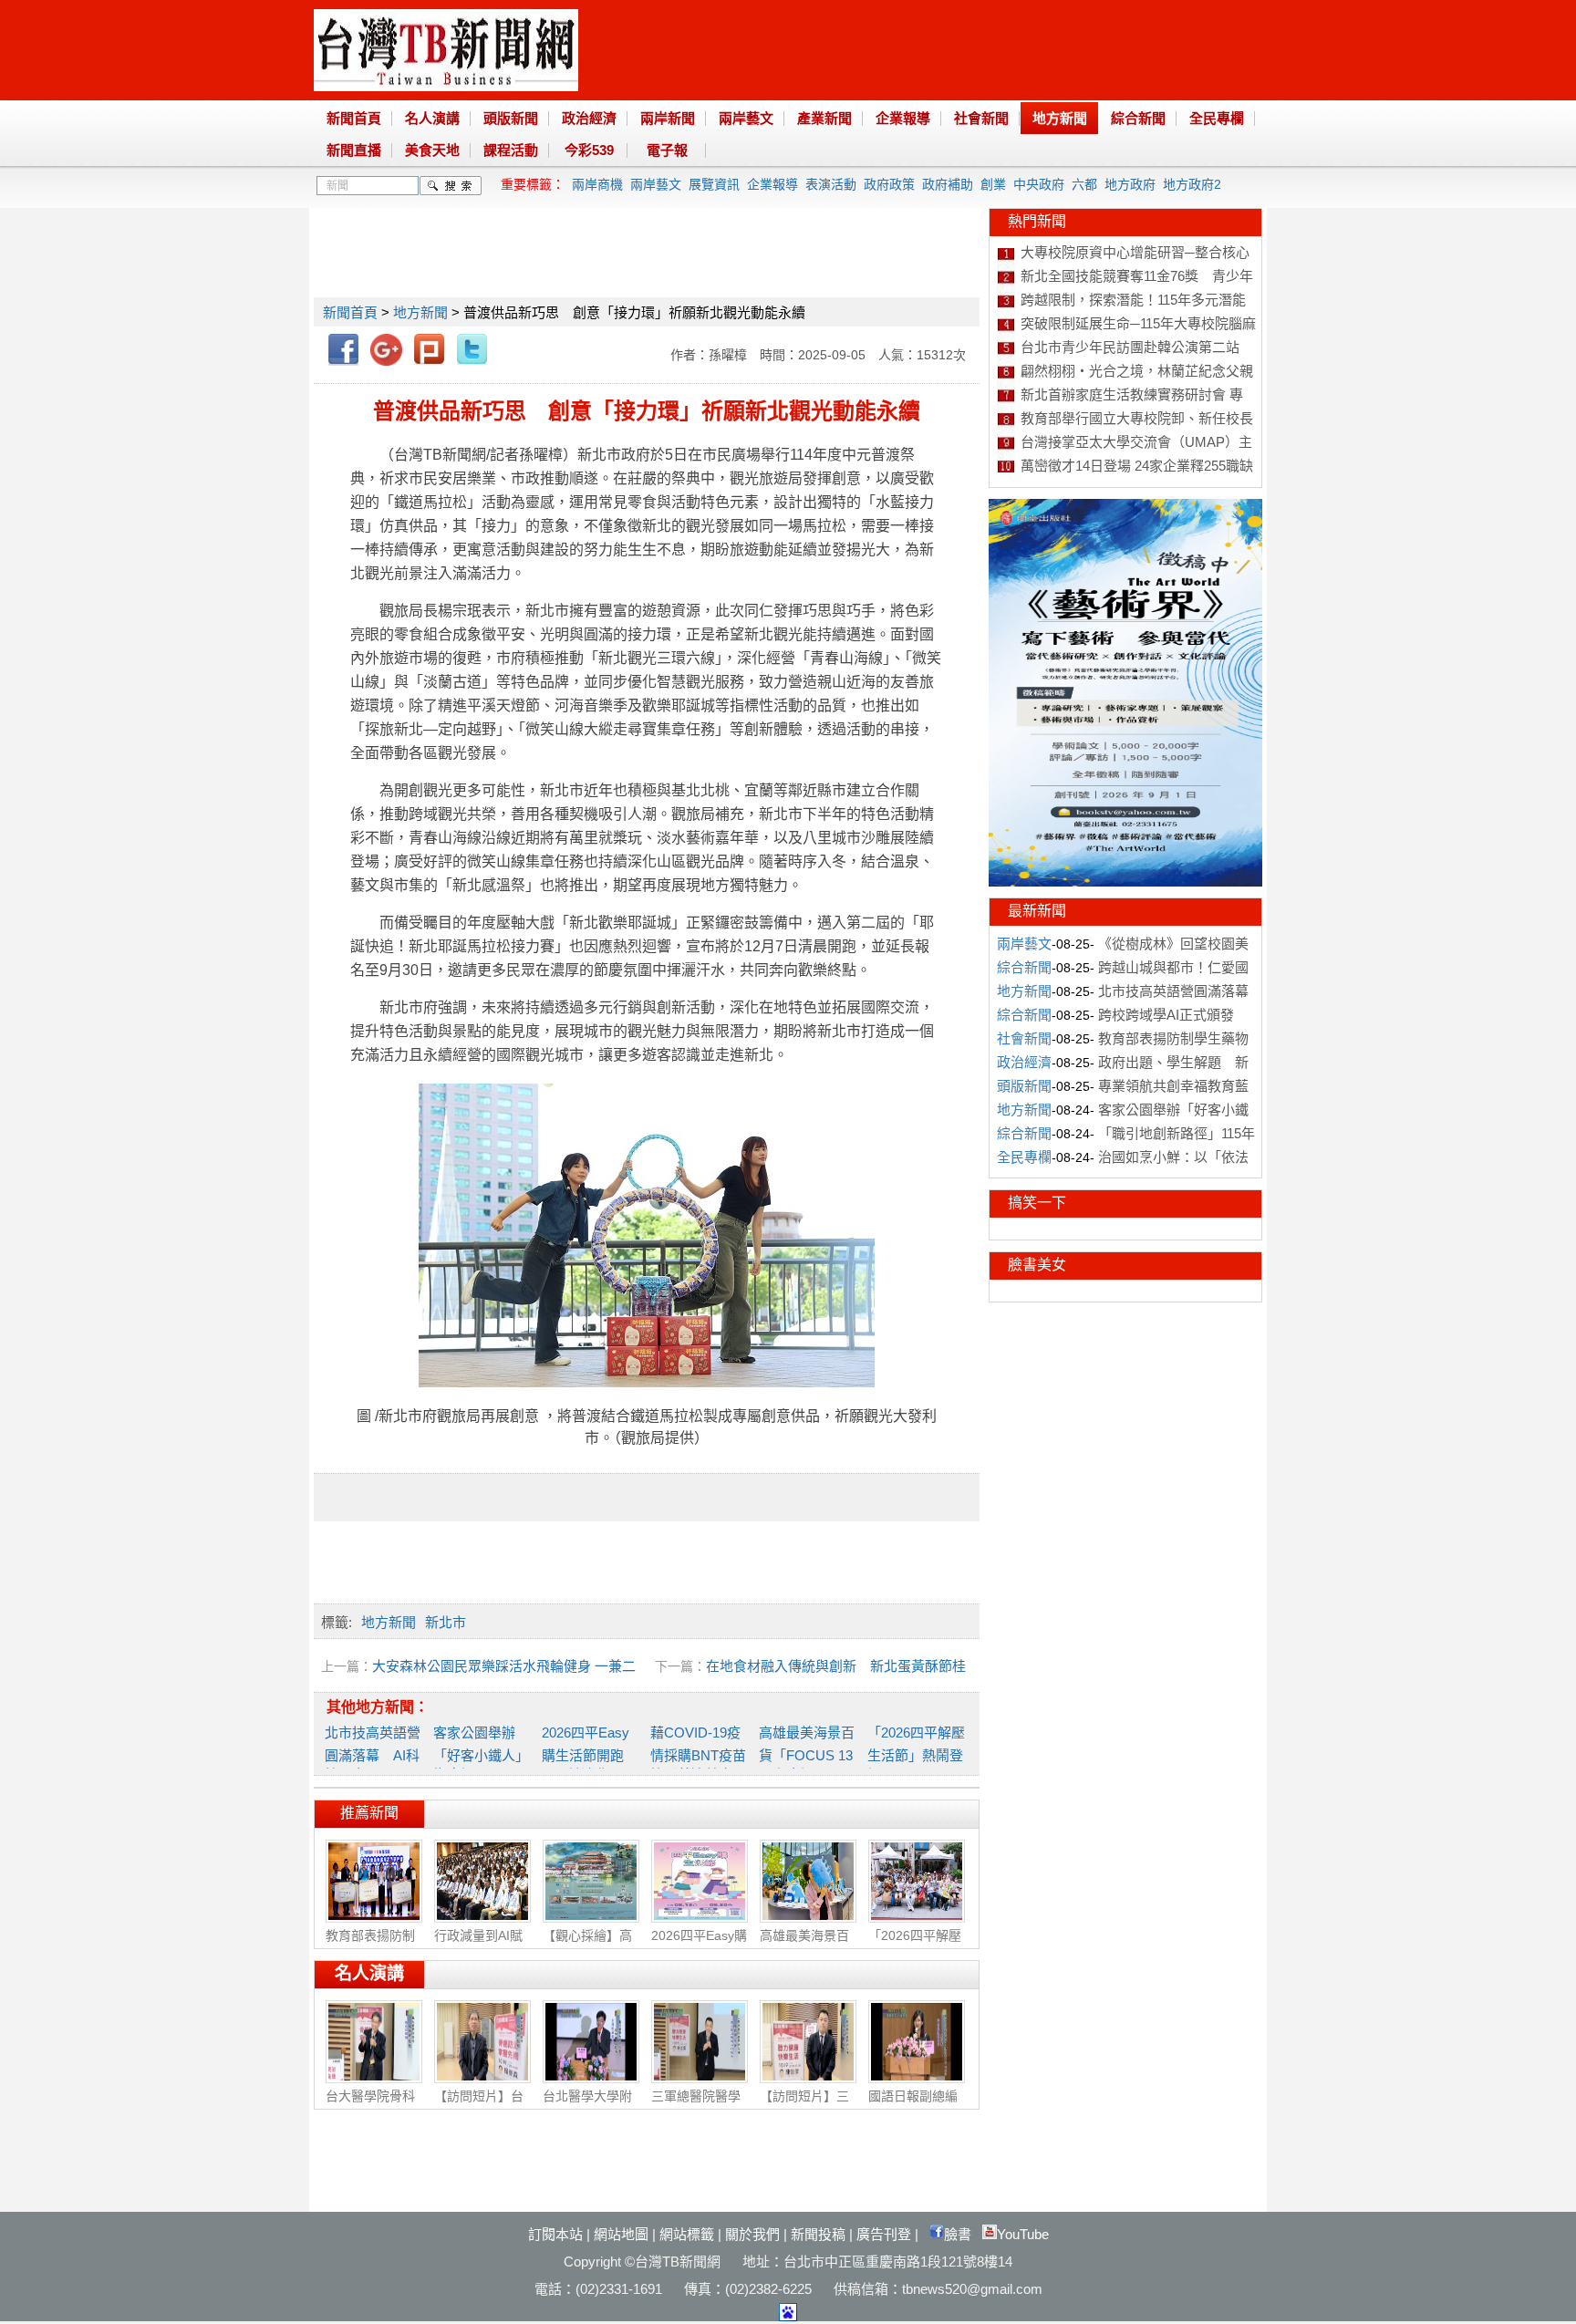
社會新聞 (981, 118)
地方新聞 (1060, 118)
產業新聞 (824, 118)
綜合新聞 (1138, 118)
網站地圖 (621, 2234)
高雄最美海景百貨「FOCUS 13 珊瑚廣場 (807, 1753)
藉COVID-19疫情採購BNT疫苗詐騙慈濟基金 (698, 1753)
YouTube (1023, 2234)
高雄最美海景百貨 (804, 1945)
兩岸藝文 (746, 118)
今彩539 (589, 150)
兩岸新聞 (668, 118)
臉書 (958, 2234)
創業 (993, 184)
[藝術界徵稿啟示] (1125, 882)
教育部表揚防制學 (370, 1945)
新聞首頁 (354, 118)
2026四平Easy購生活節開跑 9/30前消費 (590, 1753)
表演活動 (831, 184)
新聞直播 (354, 150)
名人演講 (432, 118)
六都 (1084, 184)
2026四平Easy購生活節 (699, 1945)
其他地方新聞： (378, 1707)
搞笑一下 (1037, 1203)
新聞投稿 (818, 2234)
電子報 (667, 150)
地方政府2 (1192, 184)
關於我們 (752, 2234)
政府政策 (889, 184)
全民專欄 (1217, 118)
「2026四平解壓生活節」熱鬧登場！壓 (916, 1753)
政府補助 (948, 184)
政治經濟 (589, 118)
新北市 (446, 1622)
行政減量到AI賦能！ (478, 1945)
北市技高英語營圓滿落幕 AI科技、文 (373, 1753)
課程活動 (511, 150)
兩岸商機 (597, 184)
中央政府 (1039, 184)
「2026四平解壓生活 (915, 1945)
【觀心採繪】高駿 (587, 1945)
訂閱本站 (555, 2234)
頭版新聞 (511, 118)
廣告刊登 (884, 2234)
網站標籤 (687, 2234)
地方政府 (1130, 184)
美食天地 (432, 150)
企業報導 (903, 118)
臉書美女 (1037, 1265)
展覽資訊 (714, 184)
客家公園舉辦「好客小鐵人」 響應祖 (481, 1753)
